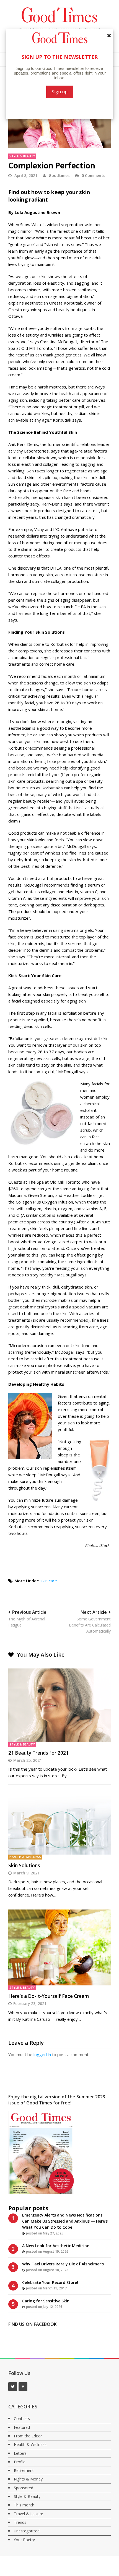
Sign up (60, 92)
